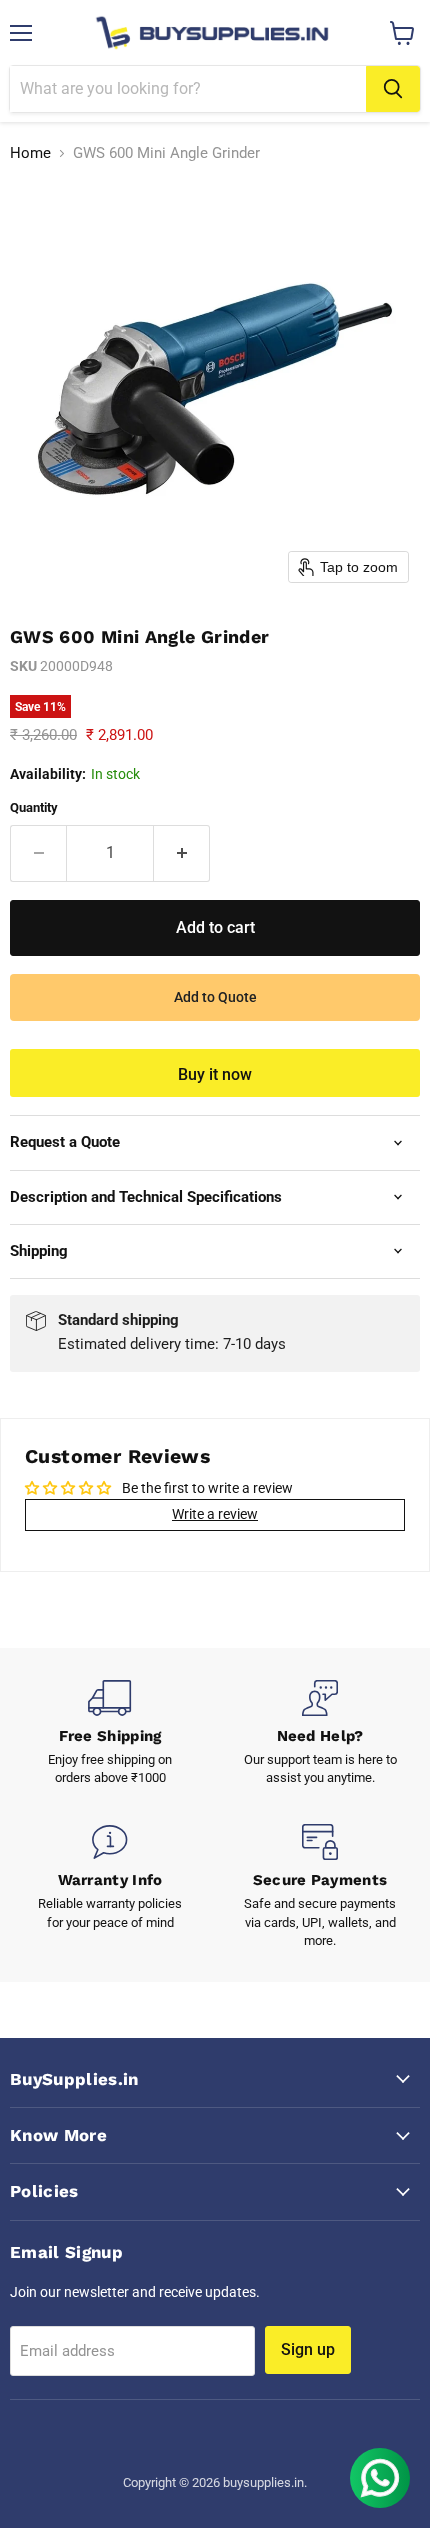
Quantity (34, 807)
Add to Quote (215, 997)
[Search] (393, 89)
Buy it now (215, 1074)
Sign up (308, 2349)
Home (30, 153)
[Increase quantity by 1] (182, 853)
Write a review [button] (215, 1514)
